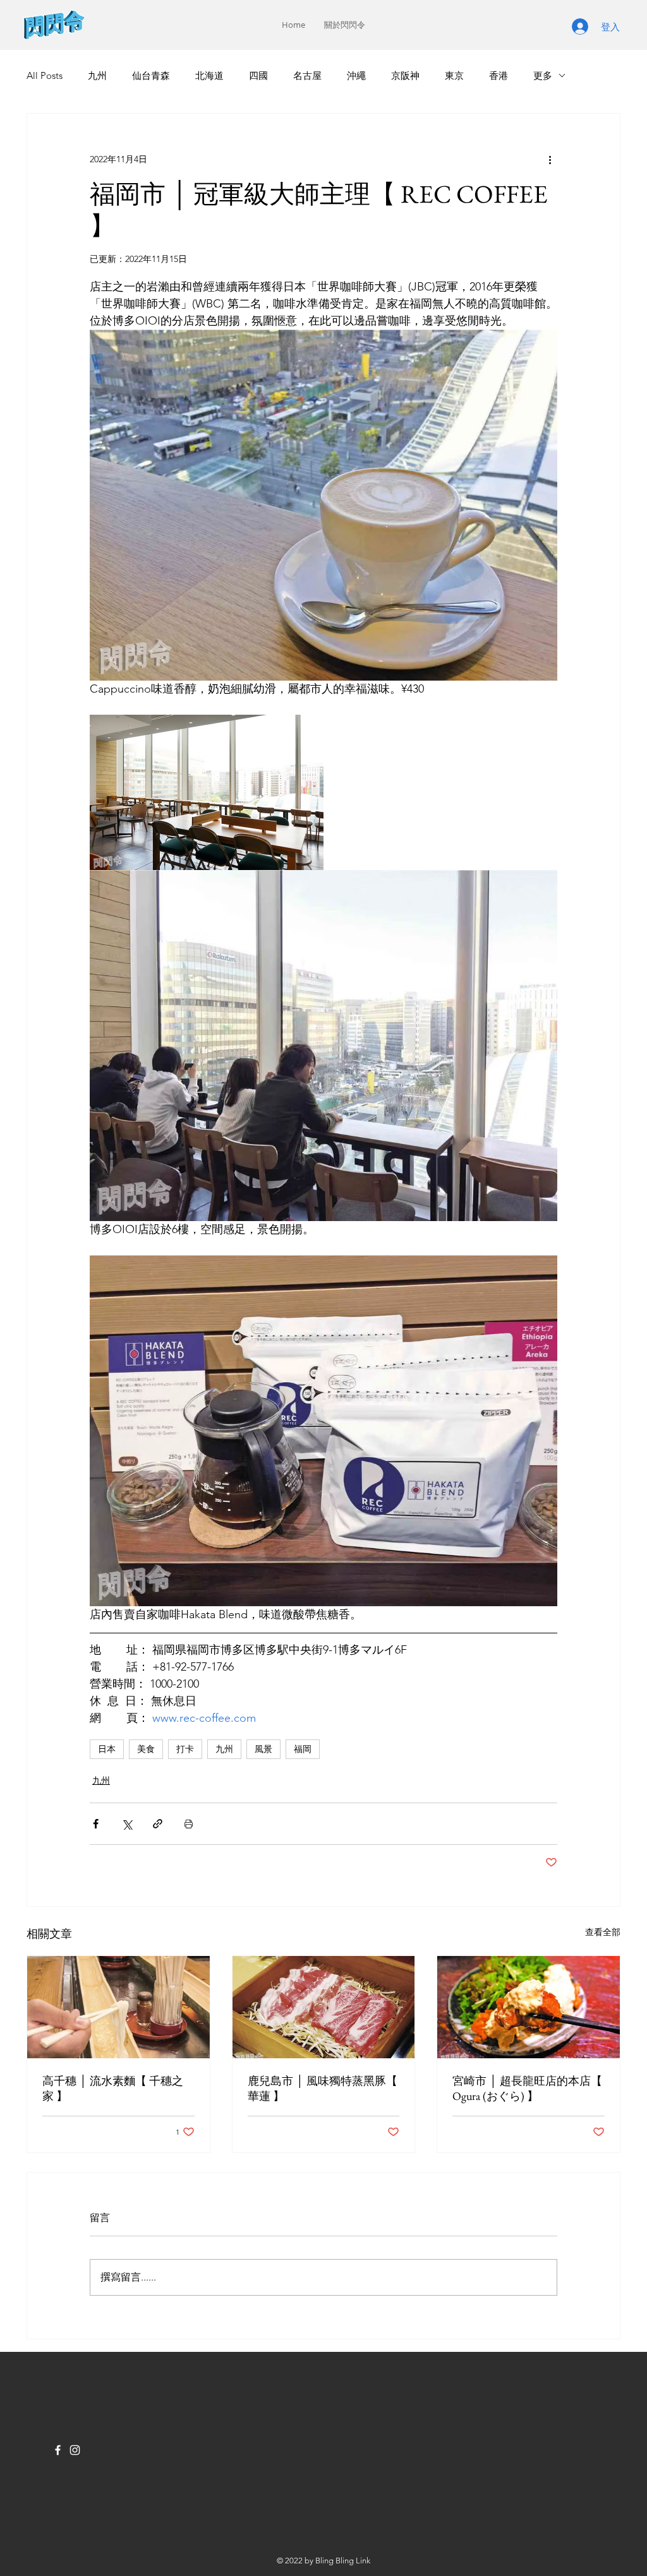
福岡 (303, 1749)
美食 (146, 1749)
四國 (258, 75)
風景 (263, 1749)
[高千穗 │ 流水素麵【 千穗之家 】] (118, 2007)
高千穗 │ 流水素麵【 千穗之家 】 (113, 2088)
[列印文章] (189, 1824)
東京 (454, 75)
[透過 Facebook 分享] (96, 1824)
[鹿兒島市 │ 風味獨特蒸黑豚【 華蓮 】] (324, 2007)
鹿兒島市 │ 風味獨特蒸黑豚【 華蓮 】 (323, 2088)
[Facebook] (58, 2450)
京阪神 (405, 75)
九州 (97, 75)
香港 (499, 75)
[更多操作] (550, 159)
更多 (543, 75)
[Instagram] (75, 2450)
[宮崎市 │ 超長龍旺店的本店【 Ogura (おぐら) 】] (529, 2007)
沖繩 (356, 75)
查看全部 (603, 1932)
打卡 (185, 1749)
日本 (107, 1749)
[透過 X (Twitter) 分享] (127, 1824)
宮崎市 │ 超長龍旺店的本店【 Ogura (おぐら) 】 (527, 2088)
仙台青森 (151, 75)
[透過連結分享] (158, 1824)
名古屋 (307, 75)
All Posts (45, 75)
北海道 (209, 75)
